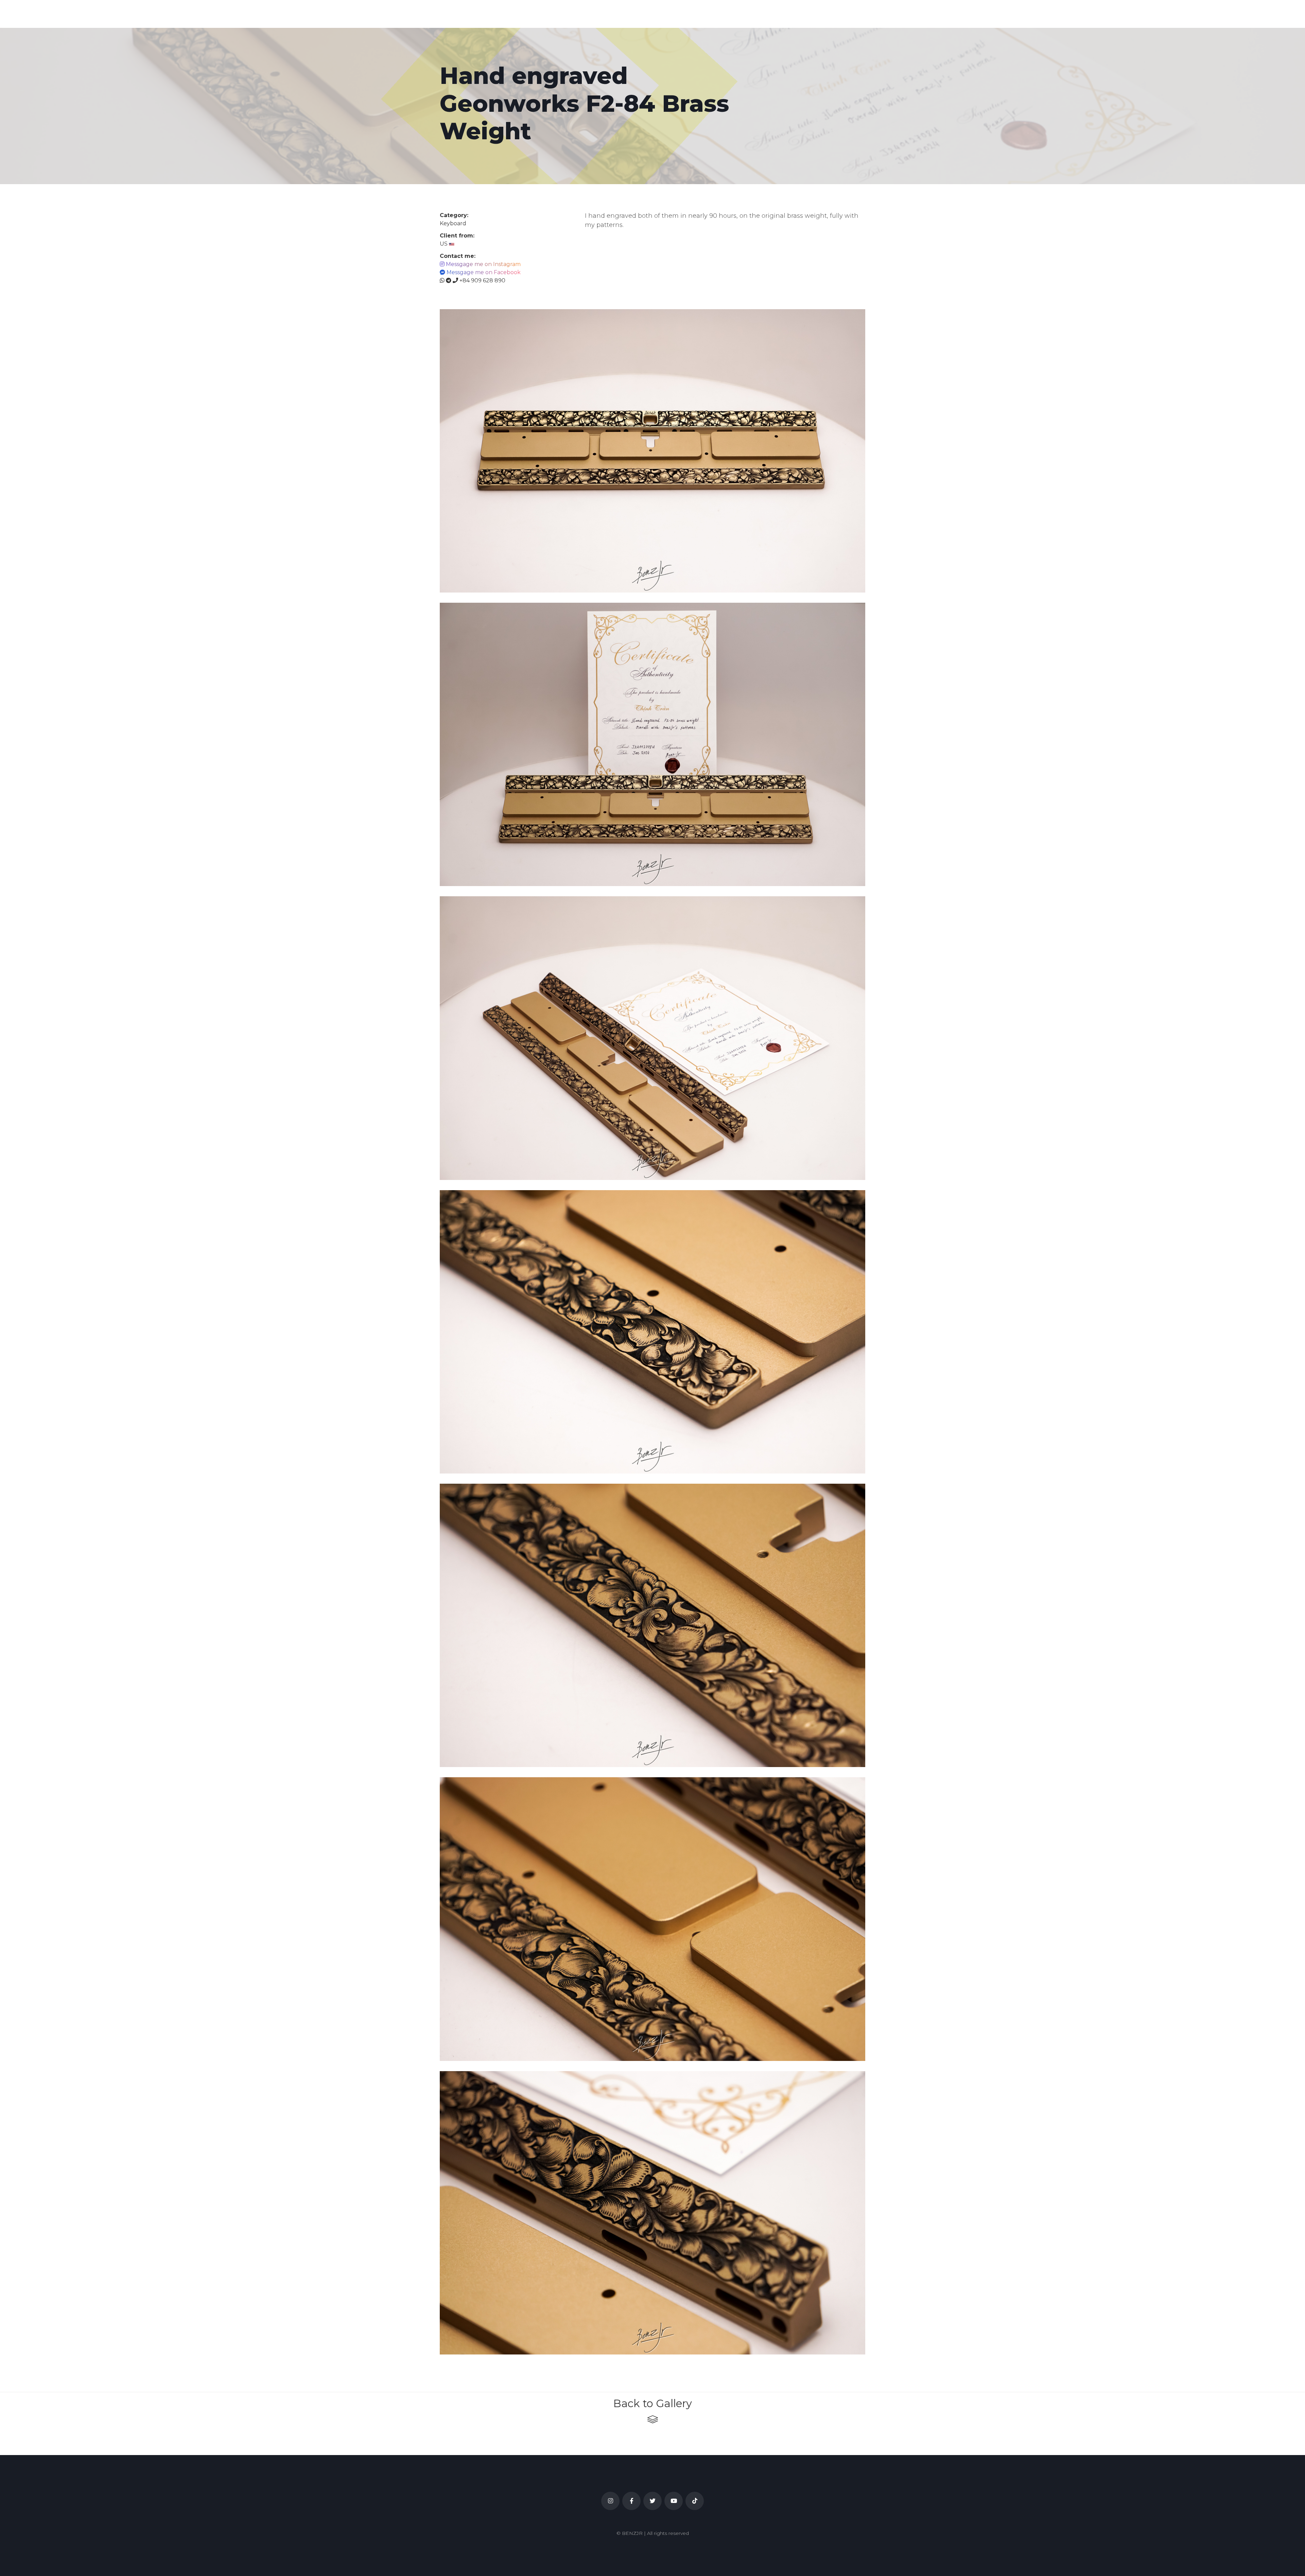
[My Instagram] (610, 2501)
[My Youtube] (674, 2501)
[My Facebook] (631, 2501)
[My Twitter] (652, 2501)
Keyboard (453, 223)
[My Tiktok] (695, 2501)
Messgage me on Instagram (483, 264)
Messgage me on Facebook (484, 272)
